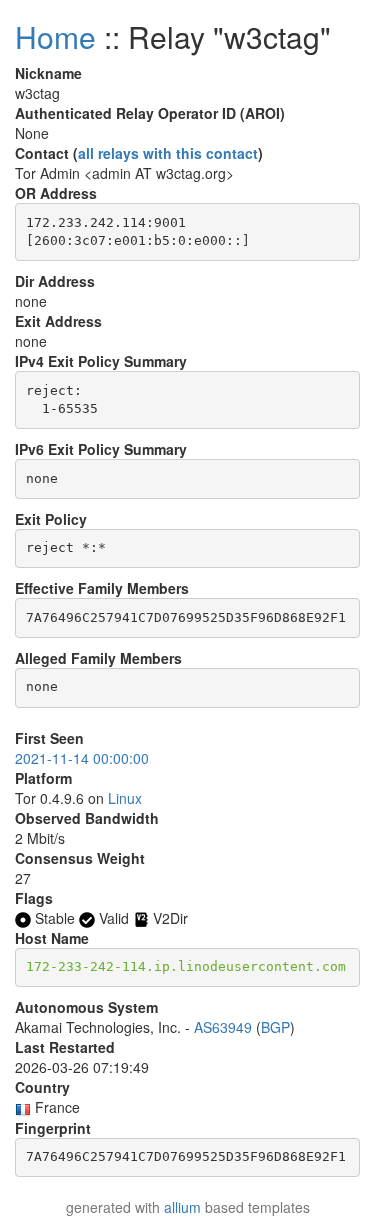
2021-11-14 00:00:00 (82, 758)
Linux (125, 798)
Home (55, 36)
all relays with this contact (168, 153)
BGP (275, 1027)
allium (182, 1207)
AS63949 (223, 1027)
